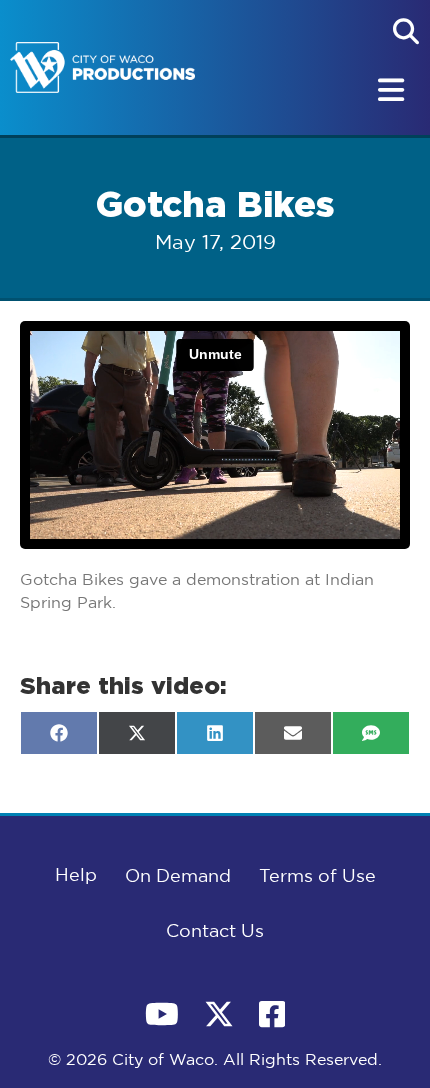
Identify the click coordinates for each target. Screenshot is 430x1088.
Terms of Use (317, 877)
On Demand (178, 877)
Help (76, 876)
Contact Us (215, 932)
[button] (406, 31)
